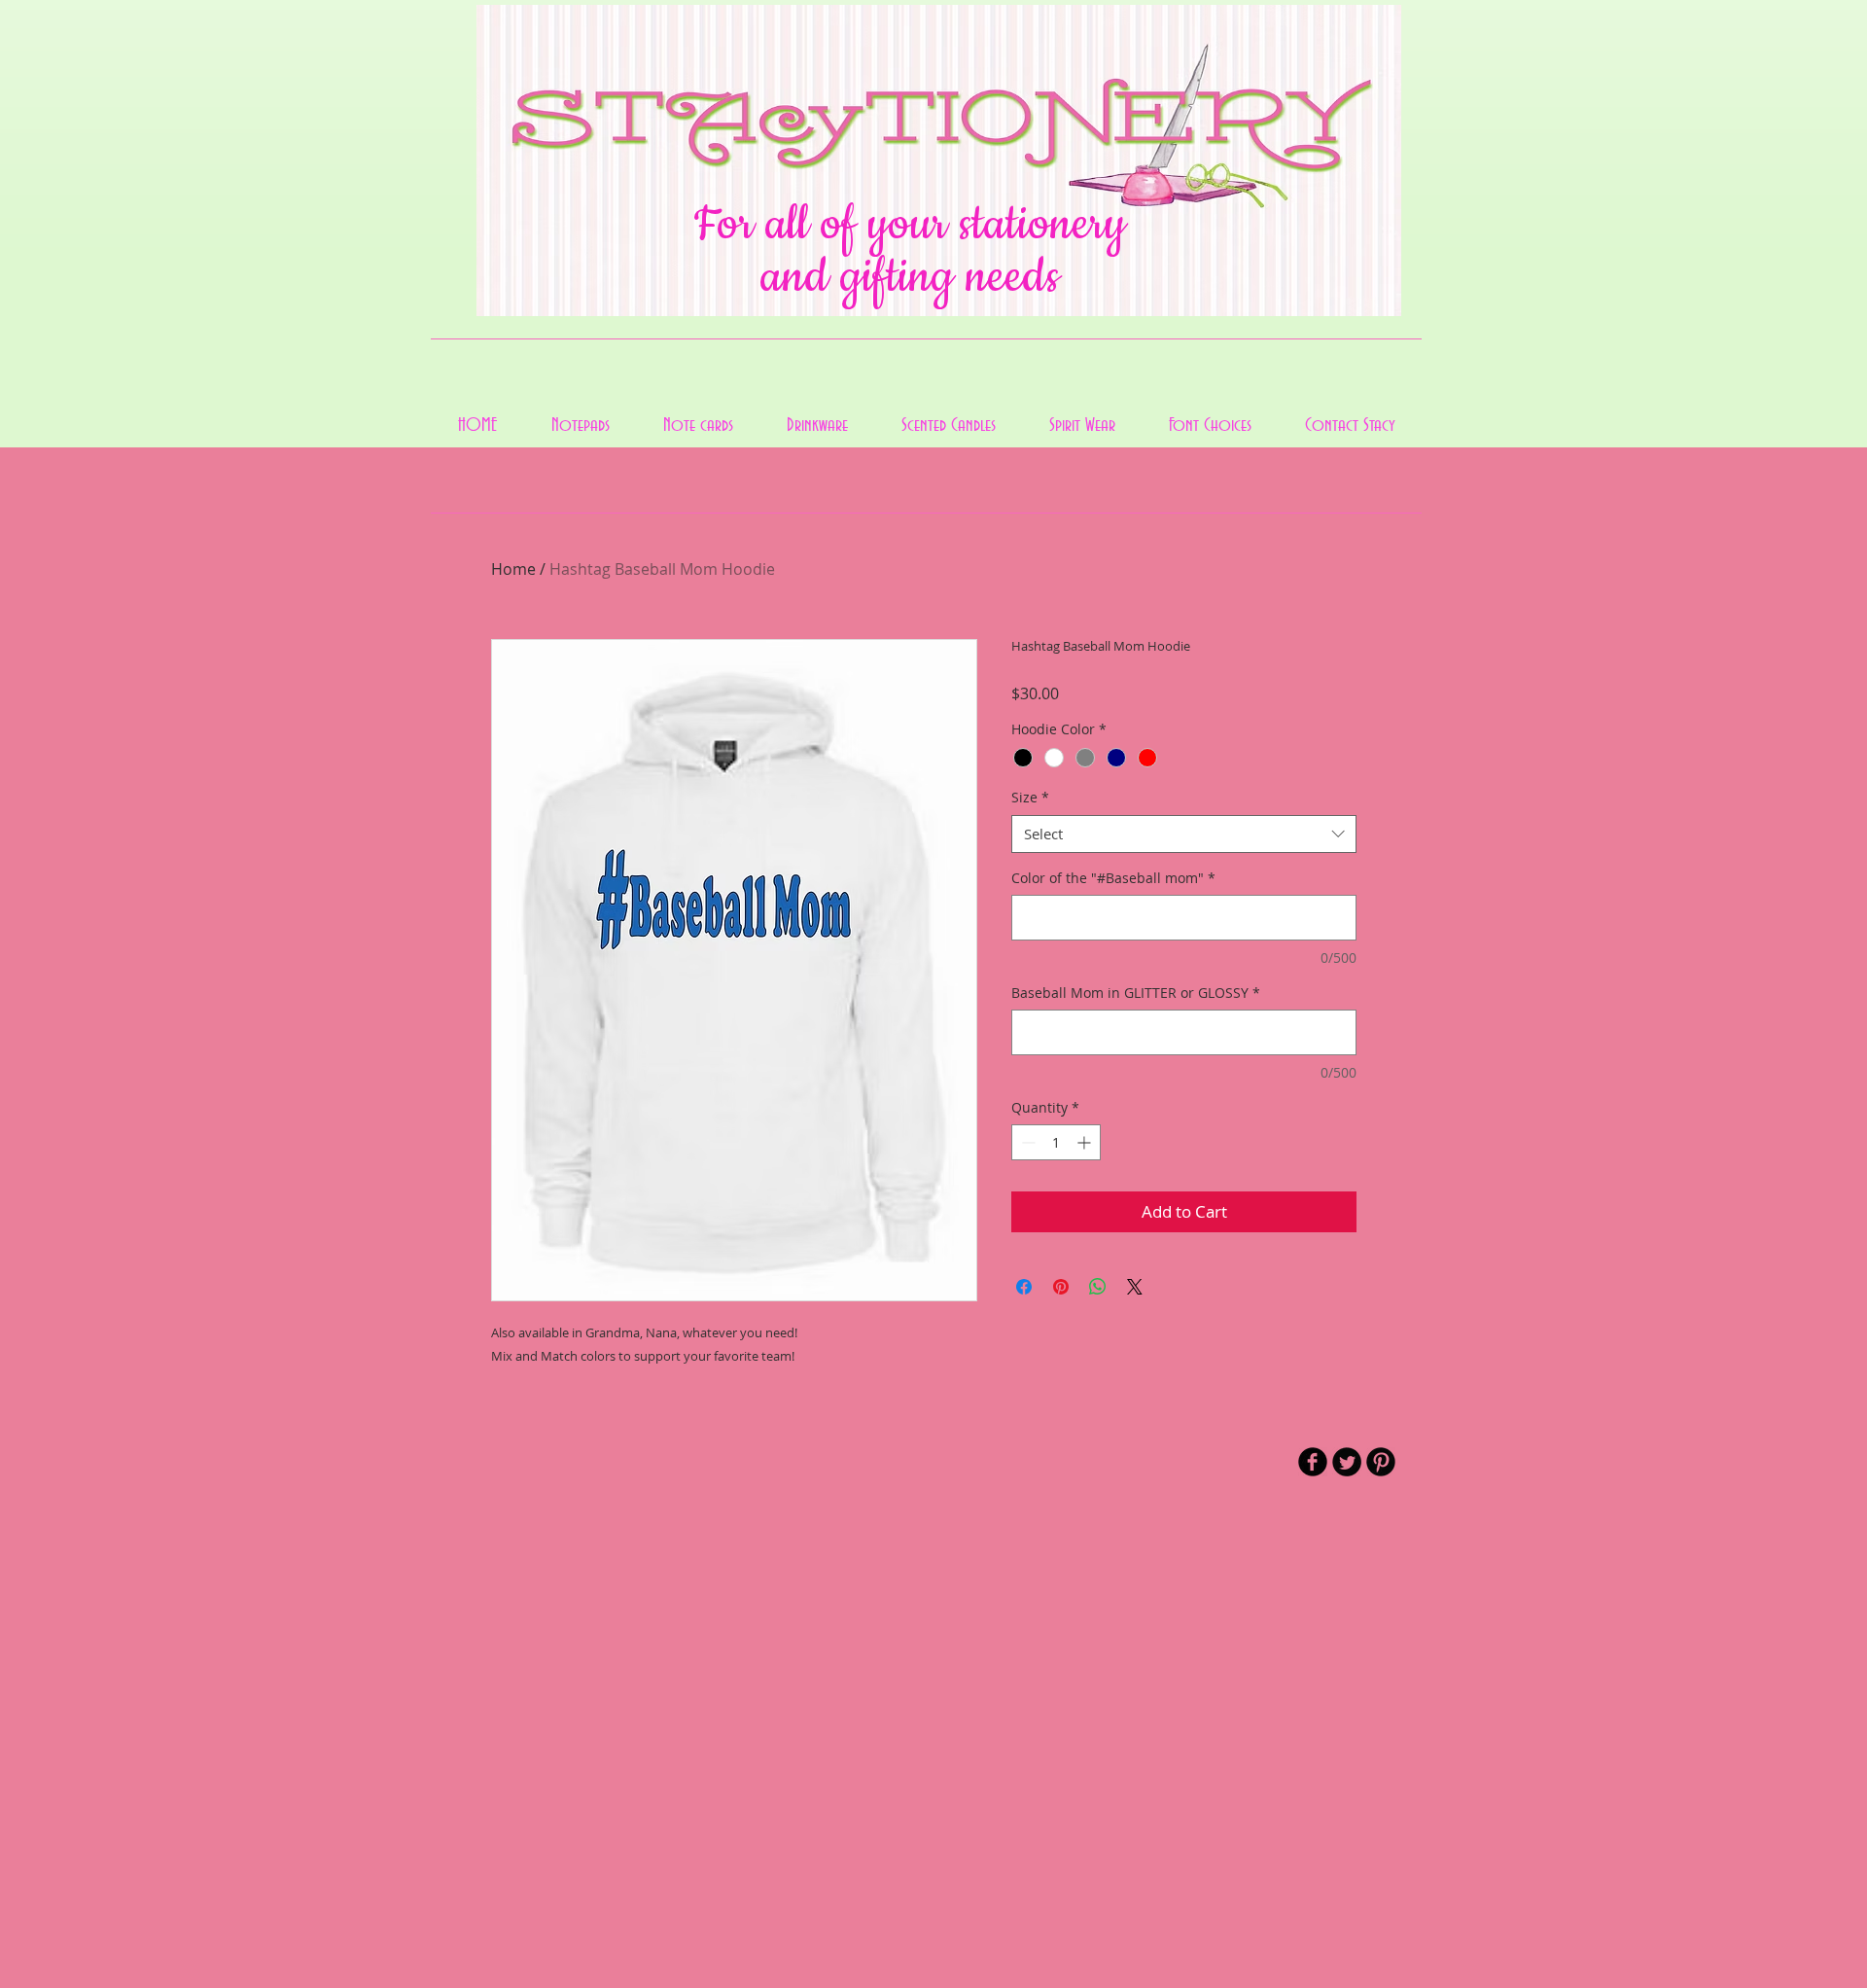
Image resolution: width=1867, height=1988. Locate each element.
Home (513, 569)
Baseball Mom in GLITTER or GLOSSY (1136, 993)
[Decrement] (1026, 1142)
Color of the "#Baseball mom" (1113, 878)
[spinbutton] (1056, 1142)
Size (1030, 797)
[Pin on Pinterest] (1061, 1287)
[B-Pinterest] (1381, 1462)
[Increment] (1086, 1142)
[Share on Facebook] (1024, 1287)
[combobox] (1184, 834)
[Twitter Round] (1347, 1462)
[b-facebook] (1313, 1462)
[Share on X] (1135, 1287)
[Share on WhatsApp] (1098, 1287)
